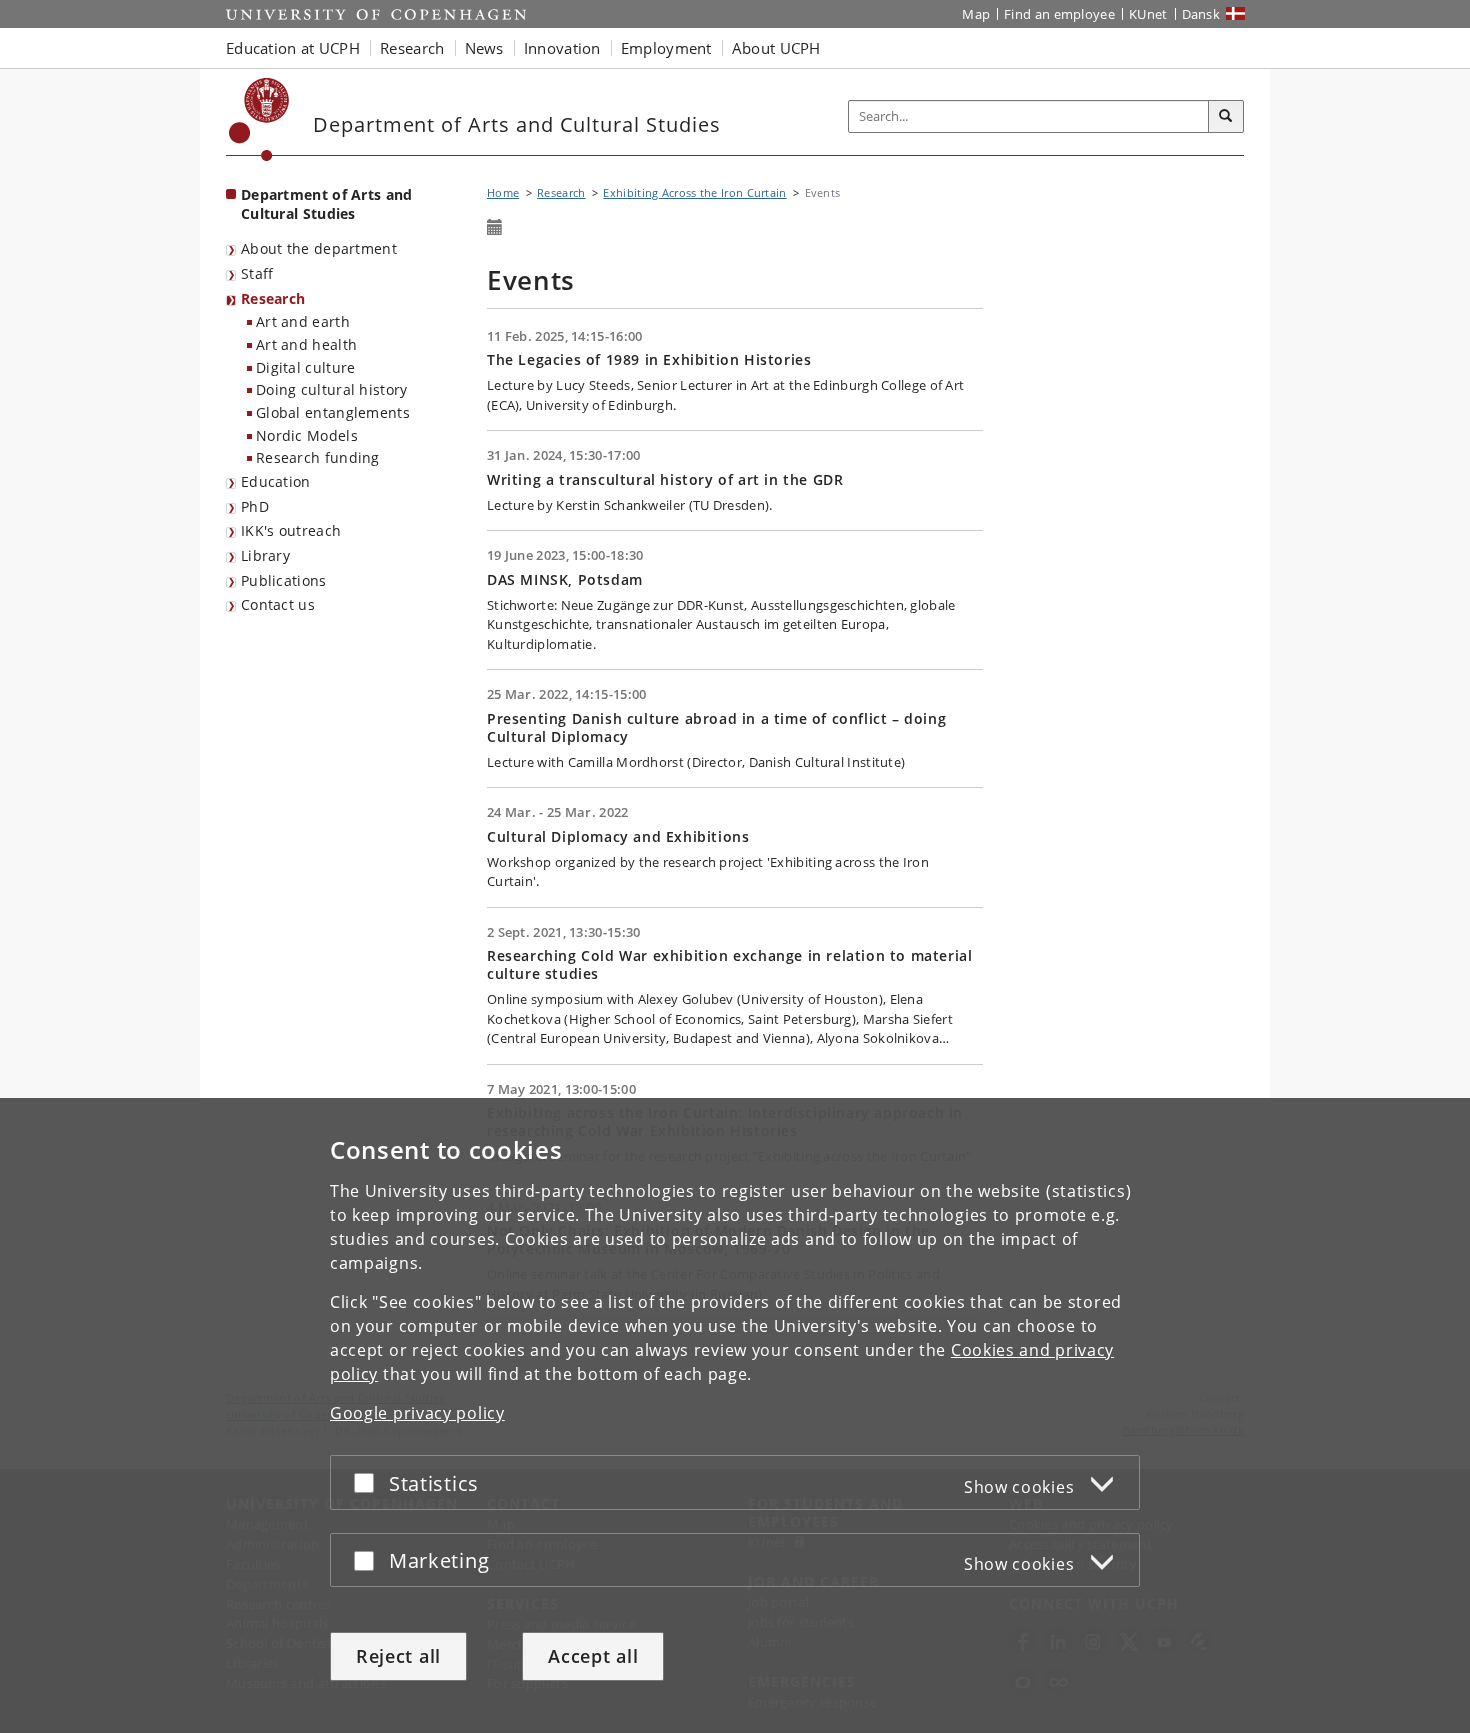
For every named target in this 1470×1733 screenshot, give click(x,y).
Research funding (318, 457)
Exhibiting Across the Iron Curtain (694, 192)
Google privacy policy (417, 1413)
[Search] (1226, 117)
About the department (319, 248)
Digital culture (306, 367)
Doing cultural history (332, 389)
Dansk (1201, 14)
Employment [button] (666, 48)
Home (503, 192)
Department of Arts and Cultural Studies (327, 204)
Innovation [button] (562, 48)
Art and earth (303, 321)
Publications (284, 580)
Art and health (306, 344)
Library (265, 555)
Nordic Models (307, 435)
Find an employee (1059, 14)
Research (273, 298)
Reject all (398, 1656)
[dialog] (735, 1415)
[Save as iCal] (495, 228)
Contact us (278, 604)
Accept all (593, 1656)
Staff (257, 273)
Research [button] (412, 48)
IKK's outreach (291, 530)
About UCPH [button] (776, 48)
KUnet (1148, 14)
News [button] (484, 48)
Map (976, 14)
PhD (255, 506)
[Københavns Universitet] (259, 119)
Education (276, 481)
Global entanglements (333, 412)
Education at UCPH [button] (293, 48)
